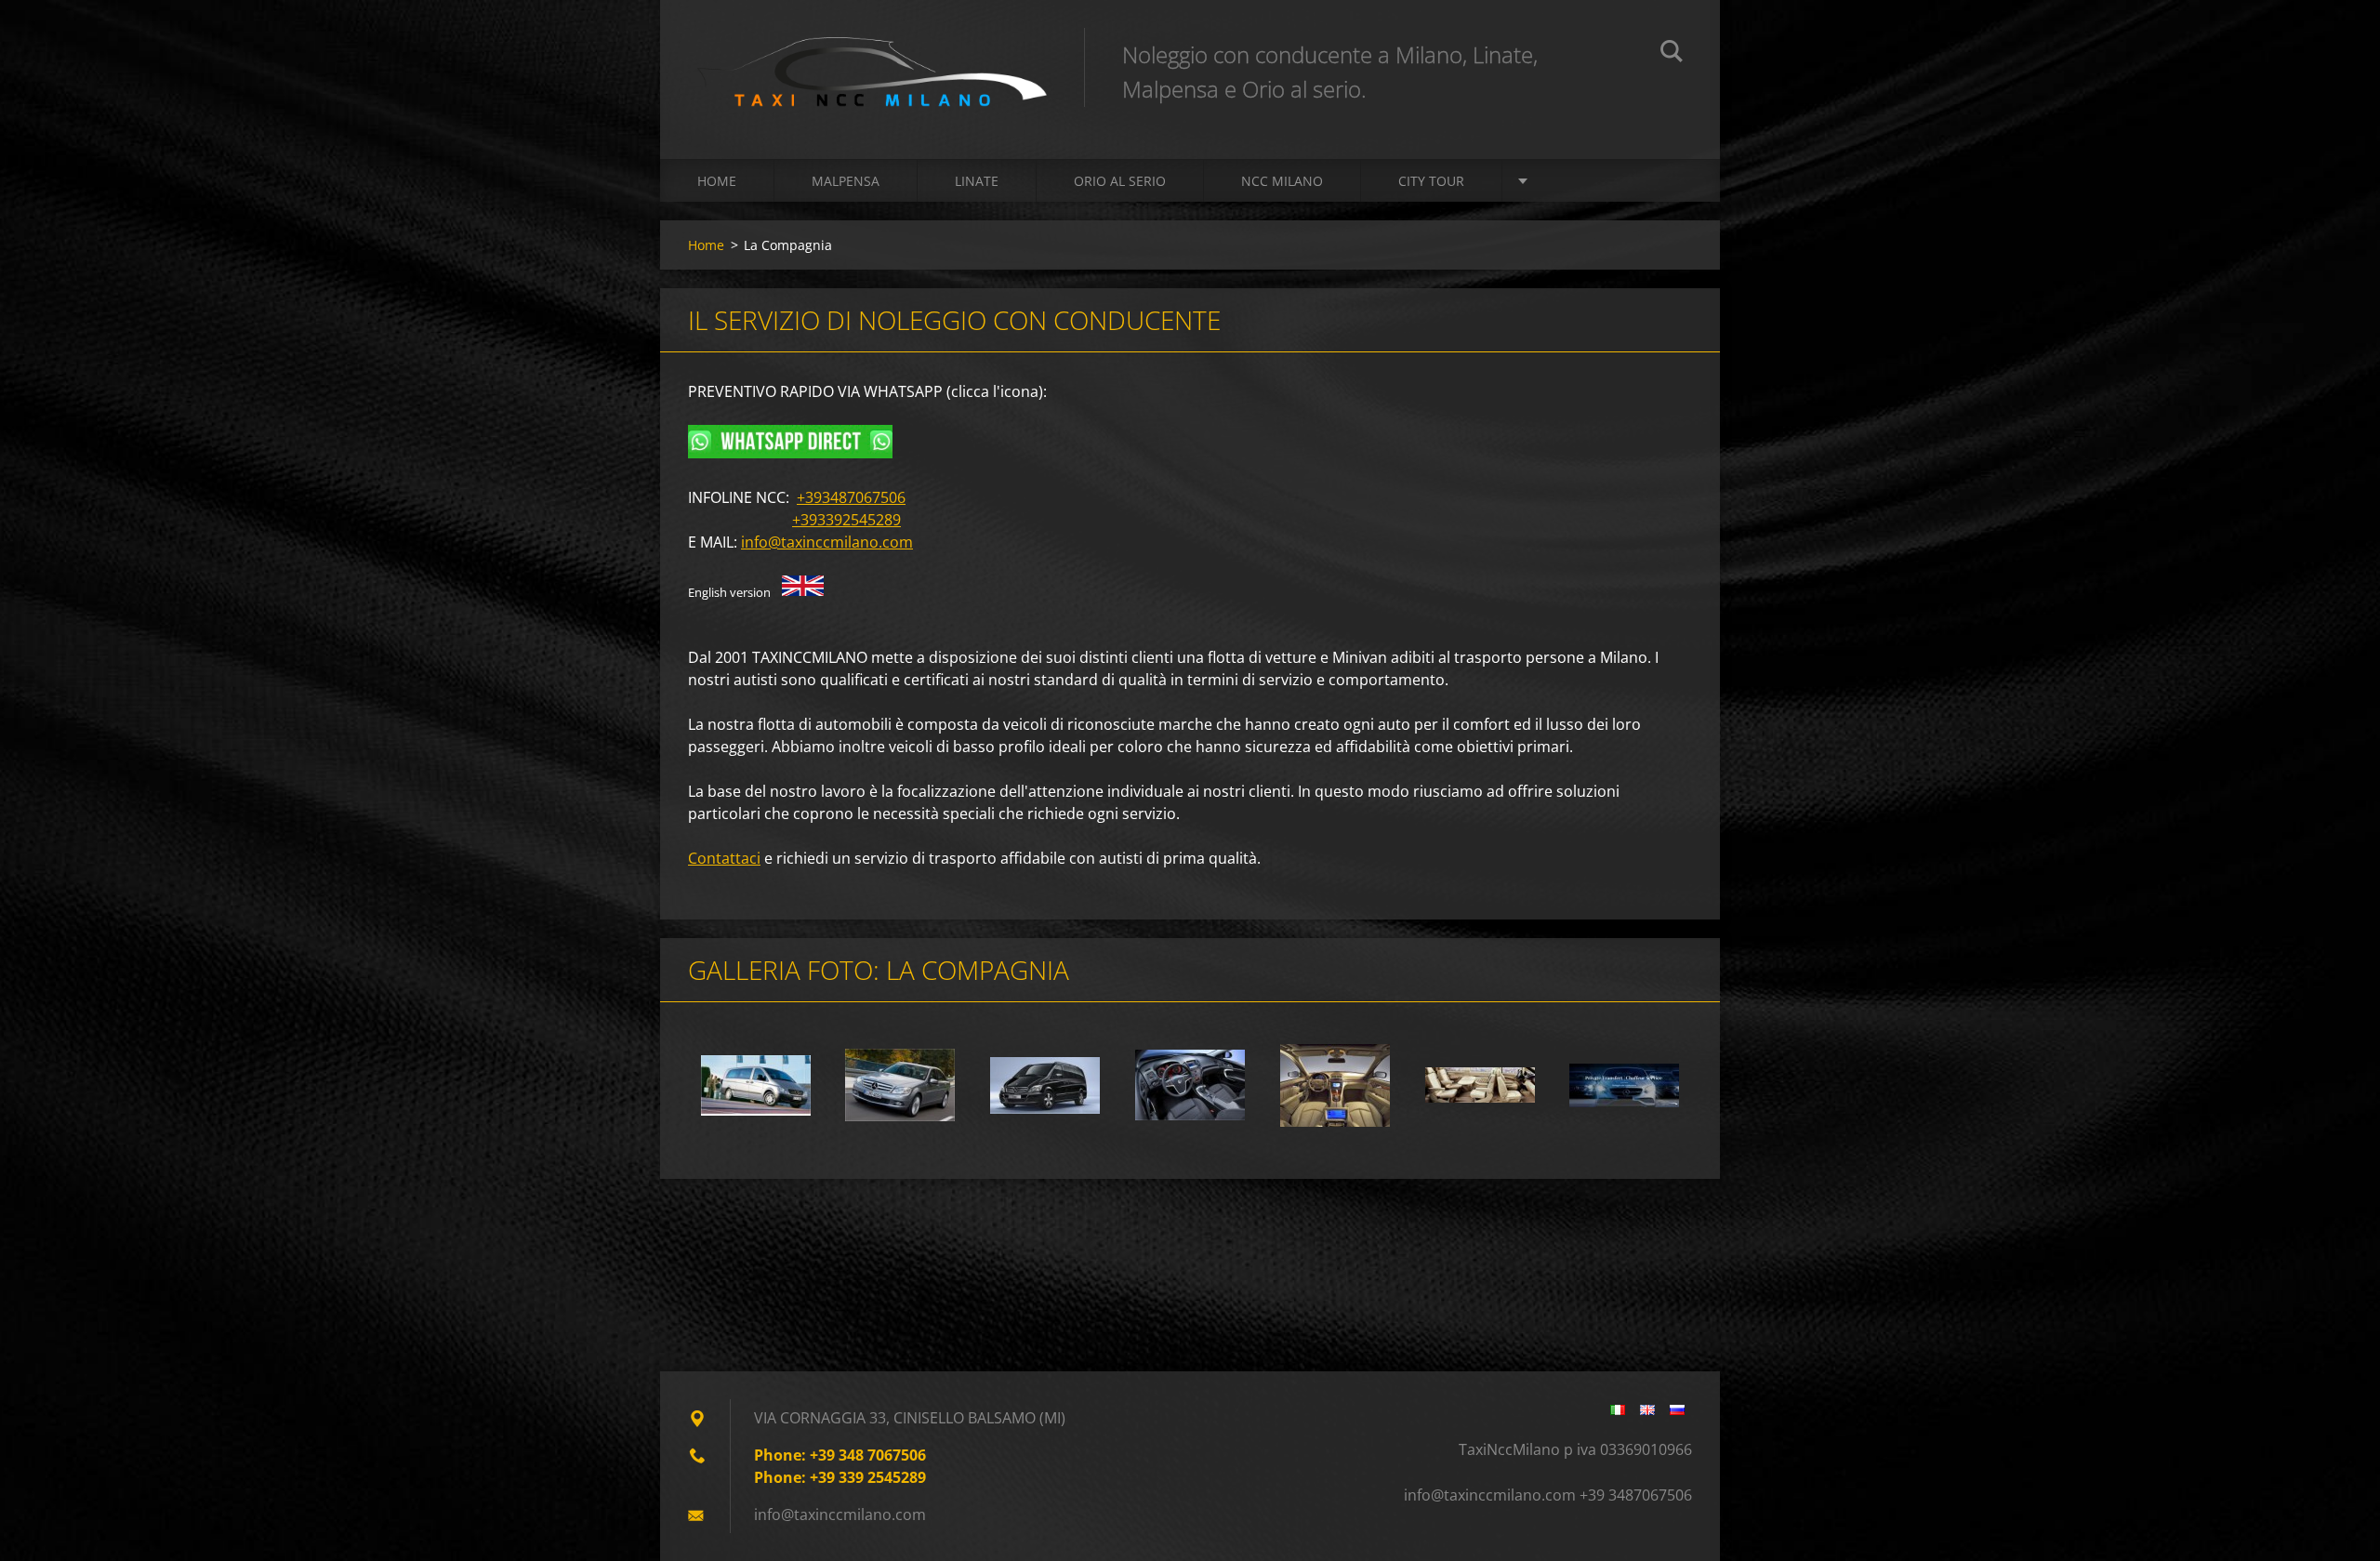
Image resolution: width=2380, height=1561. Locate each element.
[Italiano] (1618, 1409)
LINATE (977, 181)
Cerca (1672, 54)
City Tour (1431, 181)
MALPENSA (846, 181)
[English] (1647, 1409)
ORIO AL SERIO (1120, 181)
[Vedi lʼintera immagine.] (756, 1085)
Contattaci (724, 858)
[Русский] (1677, 1409)
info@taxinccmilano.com (827, 542)
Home (717, 181)
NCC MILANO (1282, 181)
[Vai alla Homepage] (872, 61)
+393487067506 (851, 497)
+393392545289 (846, 520)
